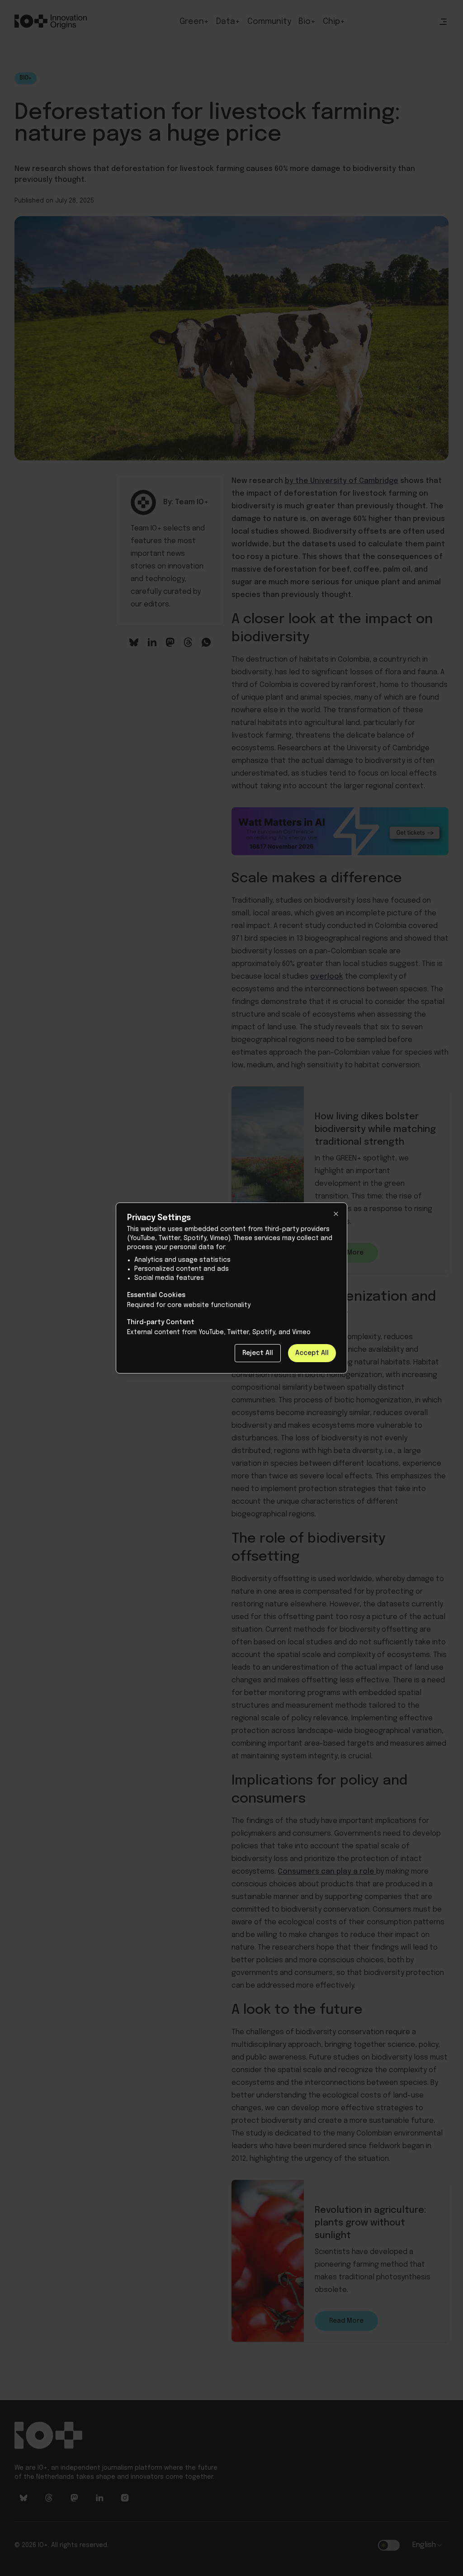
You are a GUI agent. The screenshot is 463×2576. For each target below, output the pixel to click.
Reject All (258, 1353)
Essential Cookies (156, 1295)
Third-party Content (161, 1322)
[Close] (336, 1214)
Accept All (312, 1353)
